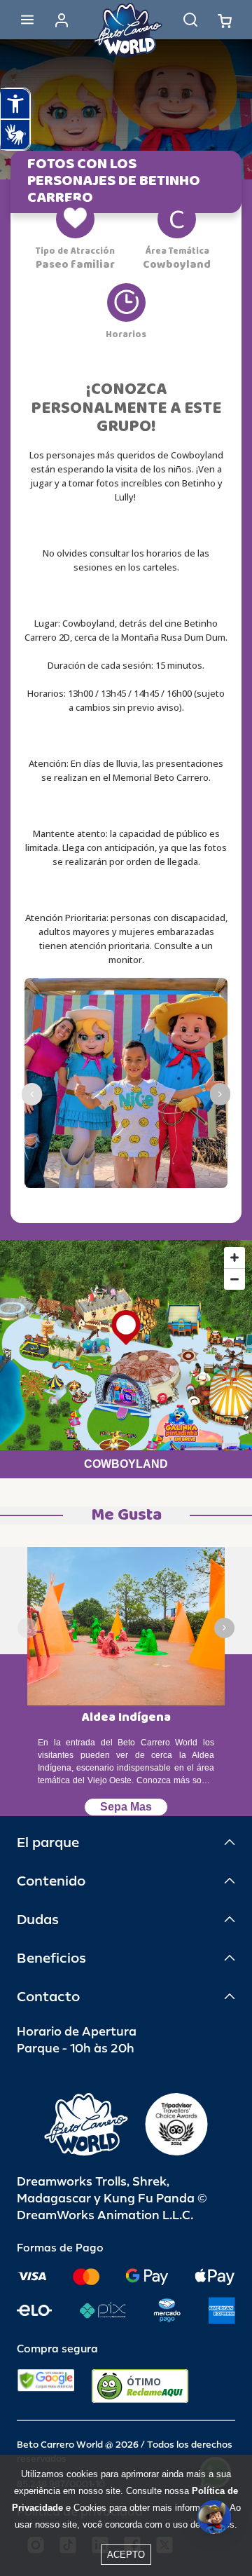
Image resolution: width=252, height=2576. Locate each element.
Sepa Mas (126, 1807)
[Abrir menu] (27, 20)
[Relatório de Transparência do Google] (46, 2386)
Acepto (126, 2555)
